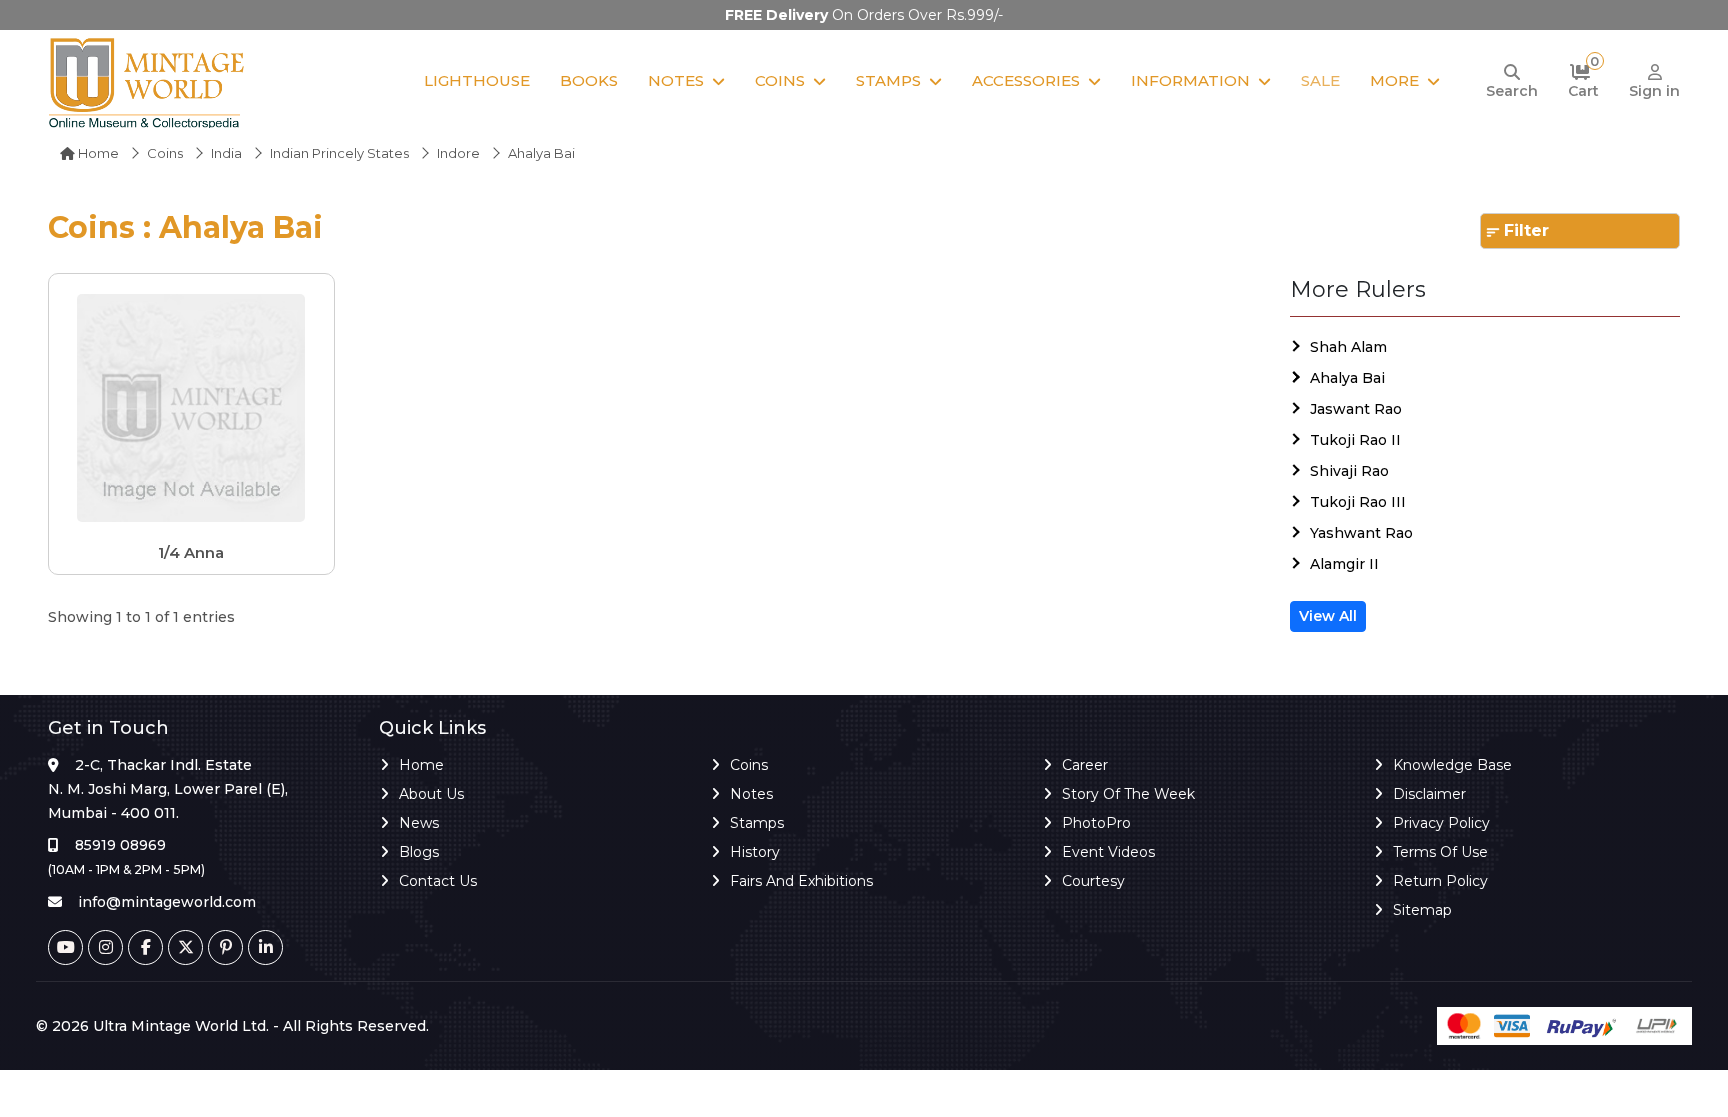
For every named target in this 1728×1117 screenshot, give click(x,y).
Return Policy (1440, 881)
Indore (458, 153)
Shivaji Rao (1349, 471)
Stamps (888, 80)
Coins (780, 80)
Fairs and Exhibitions (801, 881)
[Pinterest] (225, 947)
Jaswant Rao (1356, 409)
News (419, 823)
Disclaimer (1429, 794)
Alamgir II (1344, 564)
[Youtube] (65, 947)
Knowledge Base (1452, 765)
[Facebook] (145, 947)
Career (1085, 765)
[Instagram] (105, 947)
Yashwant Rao (1361, 533)
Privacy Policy (1441, 823)
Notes (676, 80)
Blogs (419, 852)
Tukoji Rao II (1355, 440)
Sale (1320, 80)
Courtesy (1093, 881)
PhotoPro (1096, 823)
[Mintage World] (148, 81)
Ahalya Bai (1347, 378)
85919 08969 (120, 845)
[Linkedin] (265, 947)
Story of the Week (1128, 794)
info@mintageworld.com (167, 902)
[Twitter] (185, 947)
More (1394, 80)
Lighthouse (477, 80)
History (755, 852)
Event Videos (1108, 852)
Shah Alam (1348, 347)
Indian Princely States (339, 153)
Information (1190, 80)
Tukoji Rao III (1358, 502)
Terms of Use (1440, 852)
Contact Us (438, 881)
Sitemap (1422, 910)
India (226, 153)
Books (589, 80)
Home (97, 153)
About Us (431, 794)
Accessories (1026, 80)
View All (1328, 616)
